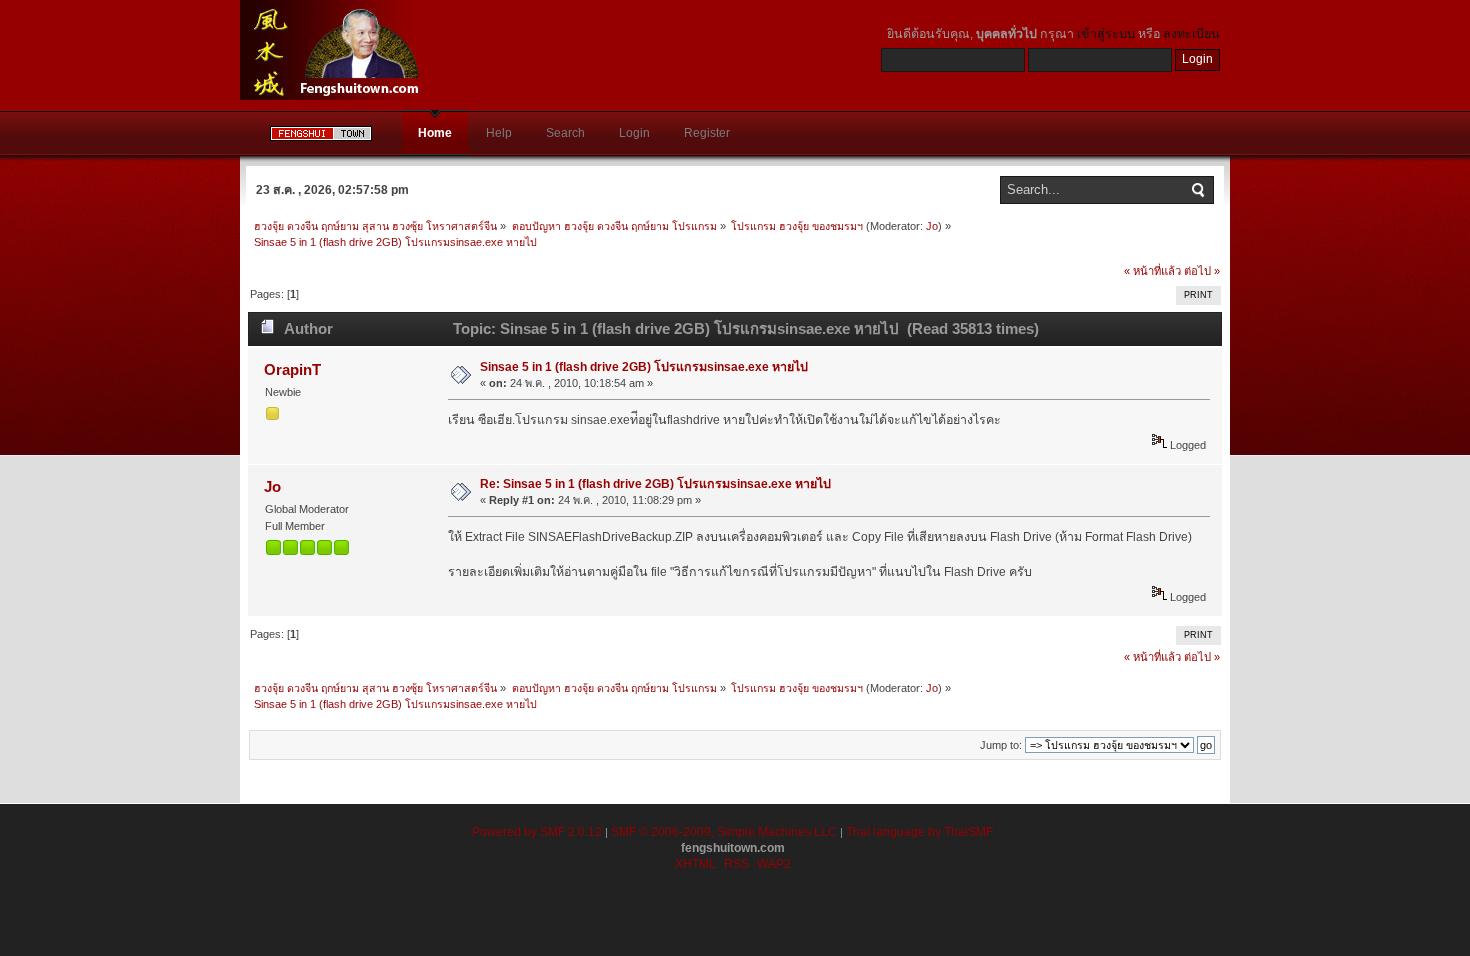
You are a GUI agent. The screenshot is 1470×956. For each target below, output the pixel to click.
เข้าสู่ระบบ (1106, 34)
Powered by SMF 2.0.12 (537, 832)
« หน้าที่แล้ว (1152, 271)
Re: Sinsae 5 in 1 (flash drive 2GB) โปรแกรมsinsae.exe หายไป (655, 484)
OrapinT (292, 369)
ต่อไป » (1202, 271)
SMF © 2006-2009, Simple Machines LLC (724, 832)
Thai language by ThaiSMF (919, 832)
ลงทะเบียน (1191, 34)
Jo (932, 226)
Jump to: (1001, 745)
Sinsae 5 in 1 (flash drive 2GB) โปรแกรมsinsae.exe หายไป (644, 367)
